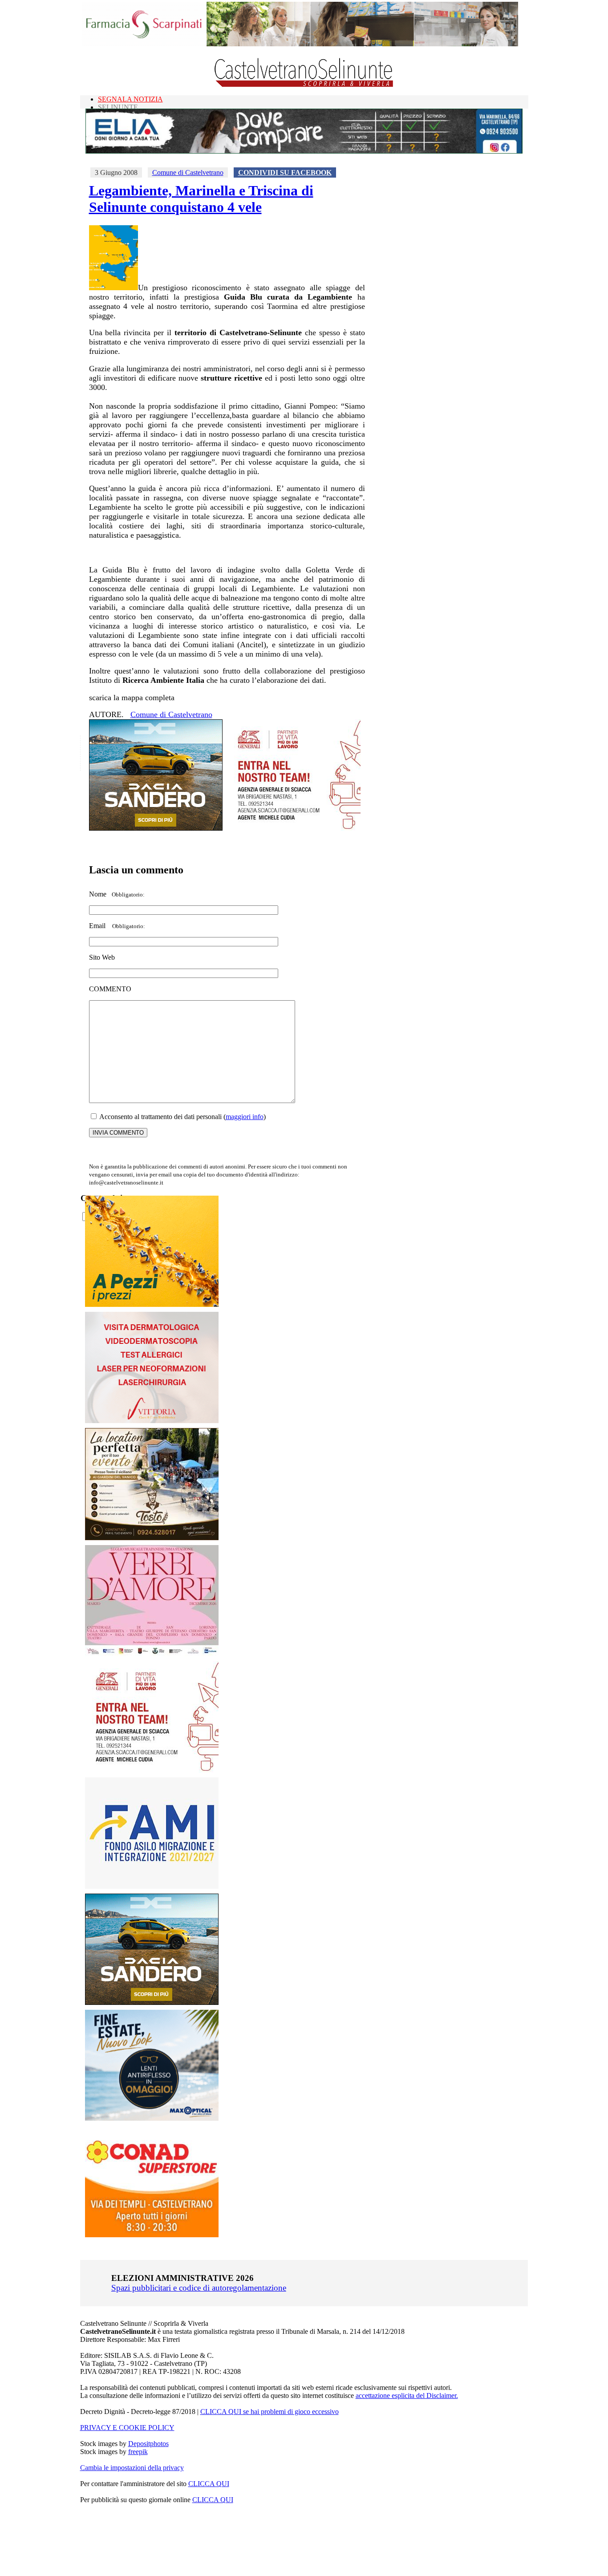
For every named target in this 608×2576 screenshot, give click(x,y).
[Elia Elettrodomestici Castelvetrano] (304, 151)
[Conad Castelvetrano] (152, 2235)
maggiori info (245, 1117)
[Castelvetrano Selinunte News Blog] (304, 85)
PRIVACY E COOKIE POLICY (127, 2428)
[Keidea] (152, 1304)
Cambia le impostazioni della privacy (132, 2468)
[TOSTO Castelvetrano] (152, 1538)
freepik (138, 2452)
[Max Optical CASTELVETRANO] (152, 2119)
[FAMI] (152, 1886)
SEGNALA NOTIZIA (130, 99)
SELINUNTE (118, 107)
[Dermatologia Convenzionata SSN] (152, 1421)
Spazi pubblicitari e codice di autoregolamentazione (199, 2288)
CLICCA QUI (209, 2484)
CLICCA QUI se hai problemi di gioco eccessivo (270, 2412)
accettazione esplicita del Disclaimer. (407, 2395)
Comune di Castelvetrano (188, 172)
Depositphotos (148, 2444)
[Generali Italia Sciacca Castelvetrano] (294, 828)
